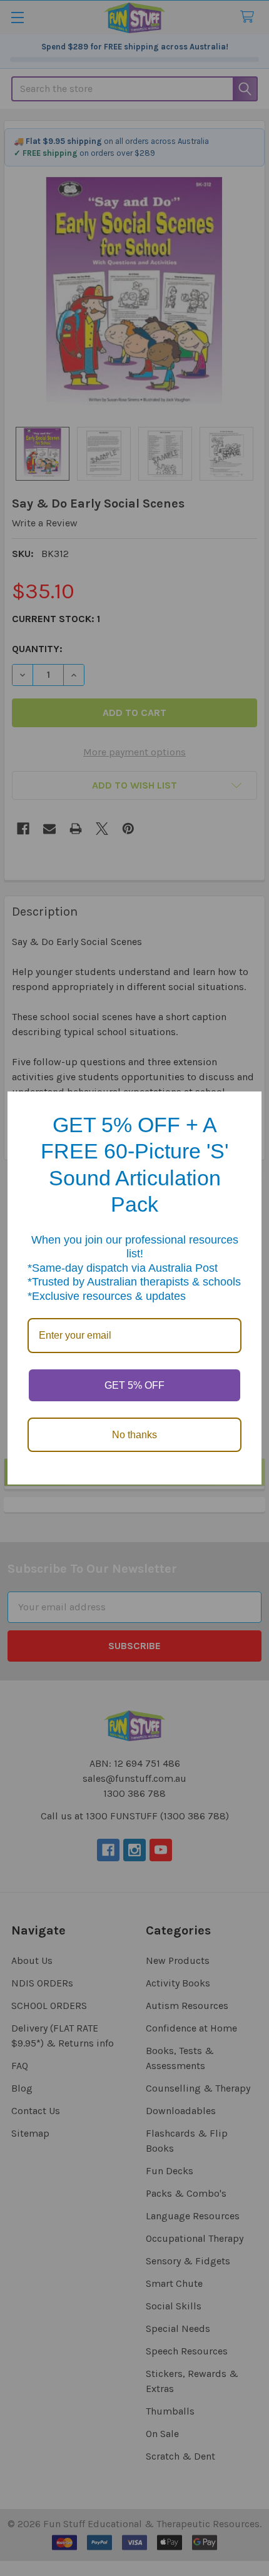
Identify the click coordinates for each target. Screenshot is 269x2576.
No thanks (134, 1435)
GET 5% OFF (134, 1385)
